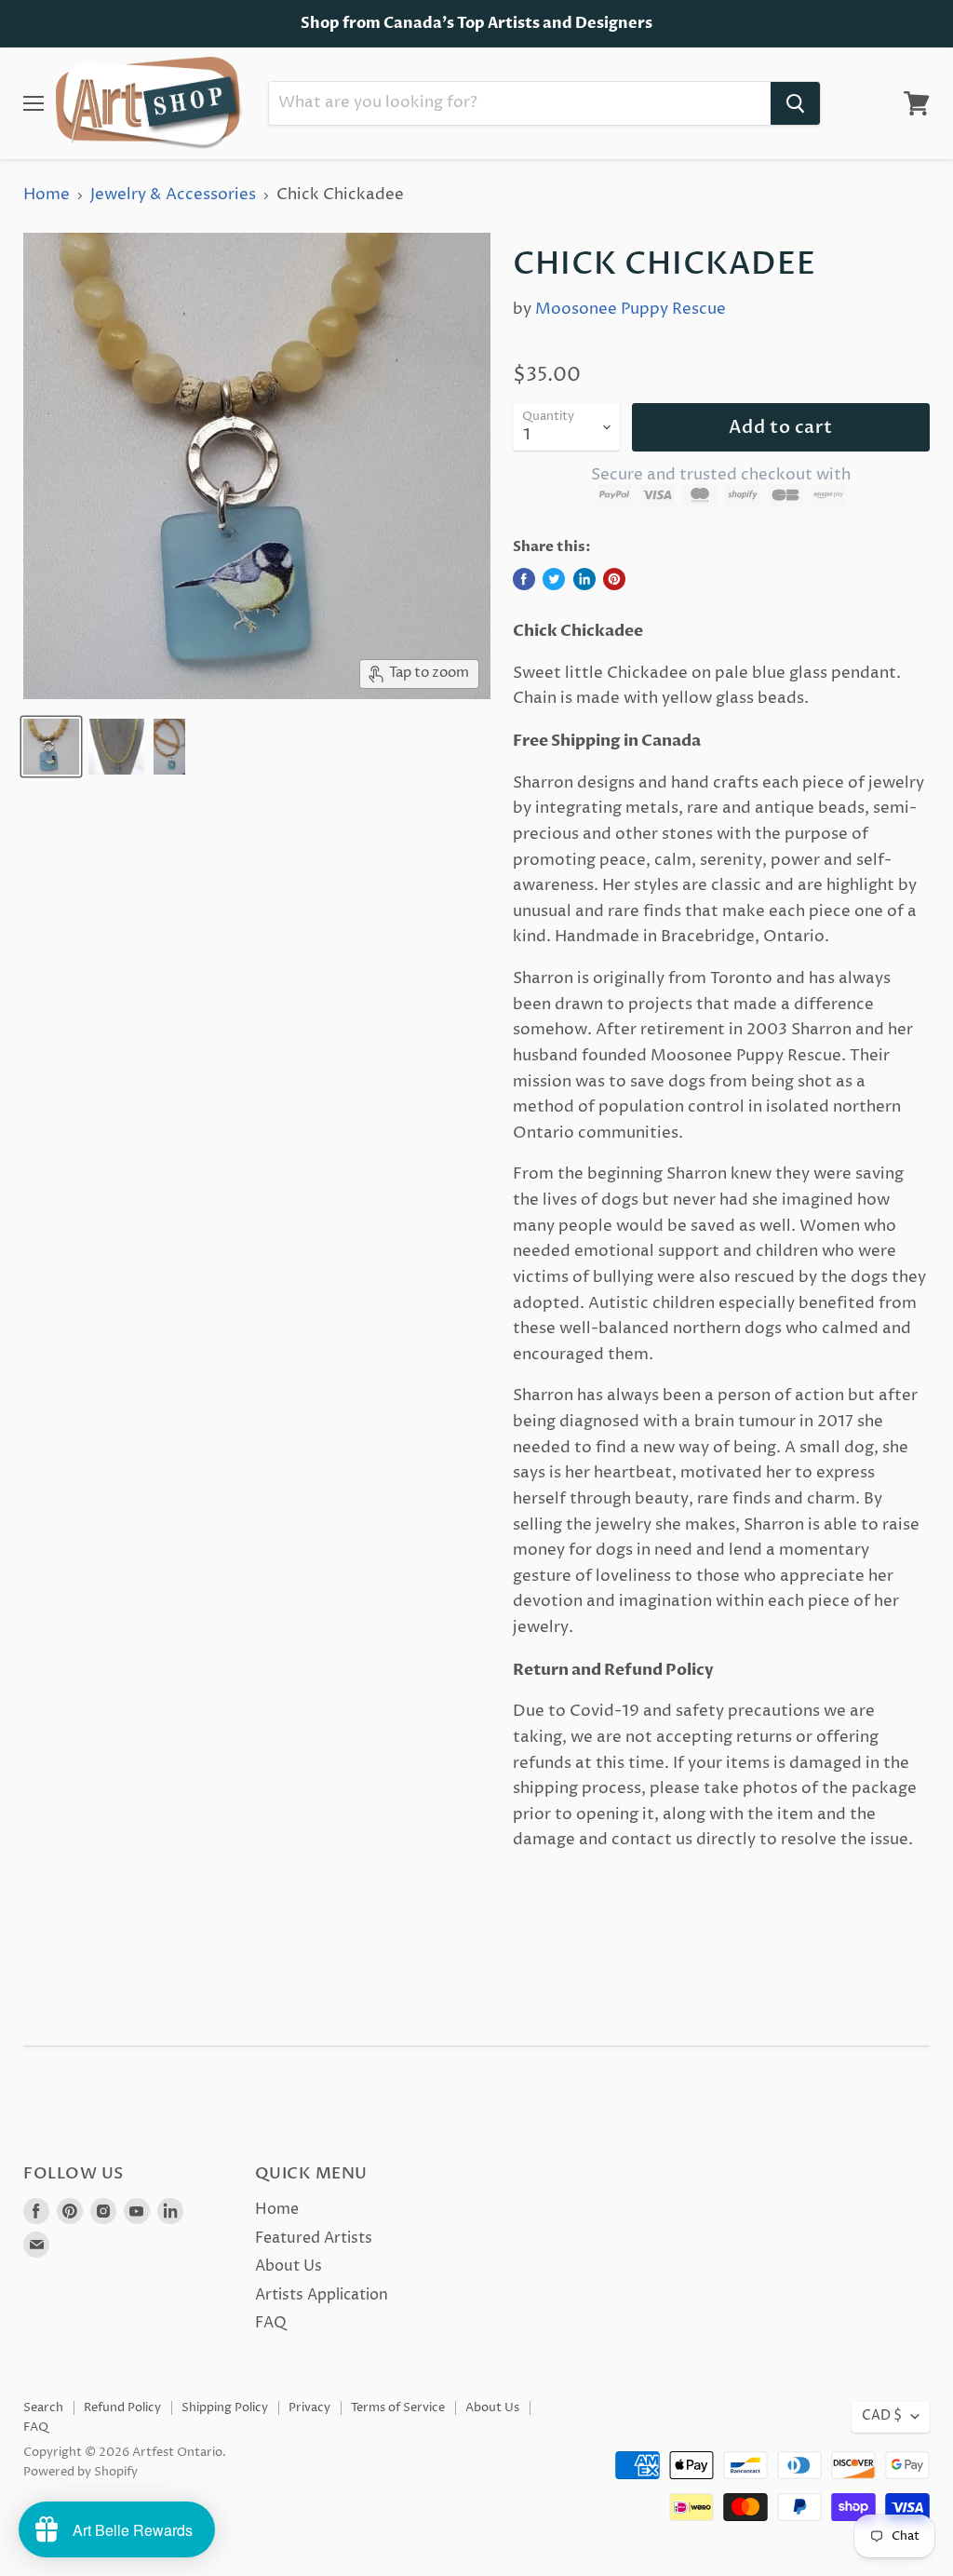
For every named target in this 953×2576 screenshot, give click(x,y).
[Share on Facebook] (524, 579)
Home (47, 196)
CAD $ (882, 2416)
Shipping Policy (225, 2407)
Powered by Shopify (81, 2472)
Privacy (309, 2407)
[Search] (795, 103)
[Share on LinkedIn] (584, 579)
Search (43, 2407)
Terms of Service (398, 2407)
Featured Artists (314, 2238)
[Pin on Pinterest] (614, 579)
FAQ (271, 2323)
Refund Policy (122, 2407)
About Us (289, 2266)
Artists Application (322, 2295)
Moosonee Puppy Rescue (631, 309)
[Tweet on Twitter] (554, 579)
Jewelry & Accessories (173, 196)
